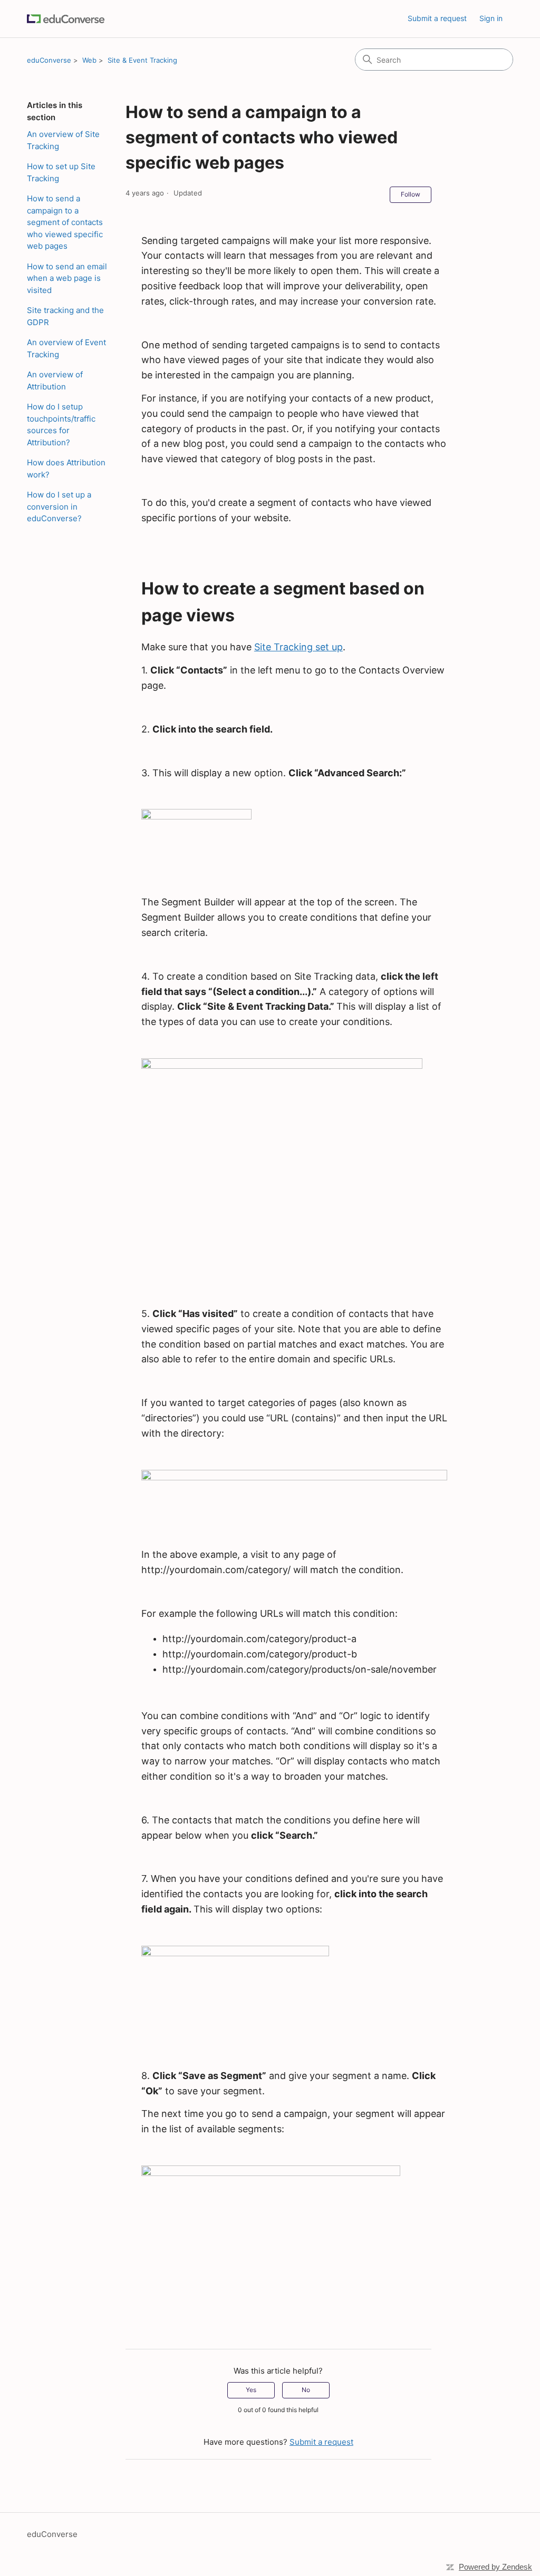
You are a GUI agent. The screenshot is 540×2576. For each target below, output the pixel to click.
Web (89, 60)
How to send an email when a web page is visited (67, 278)
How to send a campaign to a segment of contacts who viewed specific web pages (65, 222)
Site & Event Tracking (142, 60)
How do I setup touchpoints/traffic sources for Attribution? (61, 425)
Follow (411, 194)
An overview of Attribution (55, 380)
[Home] (66, 19)
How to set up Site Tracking (61, 172)
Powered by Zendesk (495, 2567)
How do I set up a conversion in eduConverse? (59, 506)
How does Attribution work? (66, 469)
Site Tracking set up (298, 647)
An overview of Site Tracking (63, 140)
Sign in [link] (491, 18)
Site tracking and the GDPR (65, 316)
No (306, 2390)
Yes (251, 2390)
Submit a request (437, 18)
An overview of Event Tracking (66, 348)
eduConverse (49, 60)
